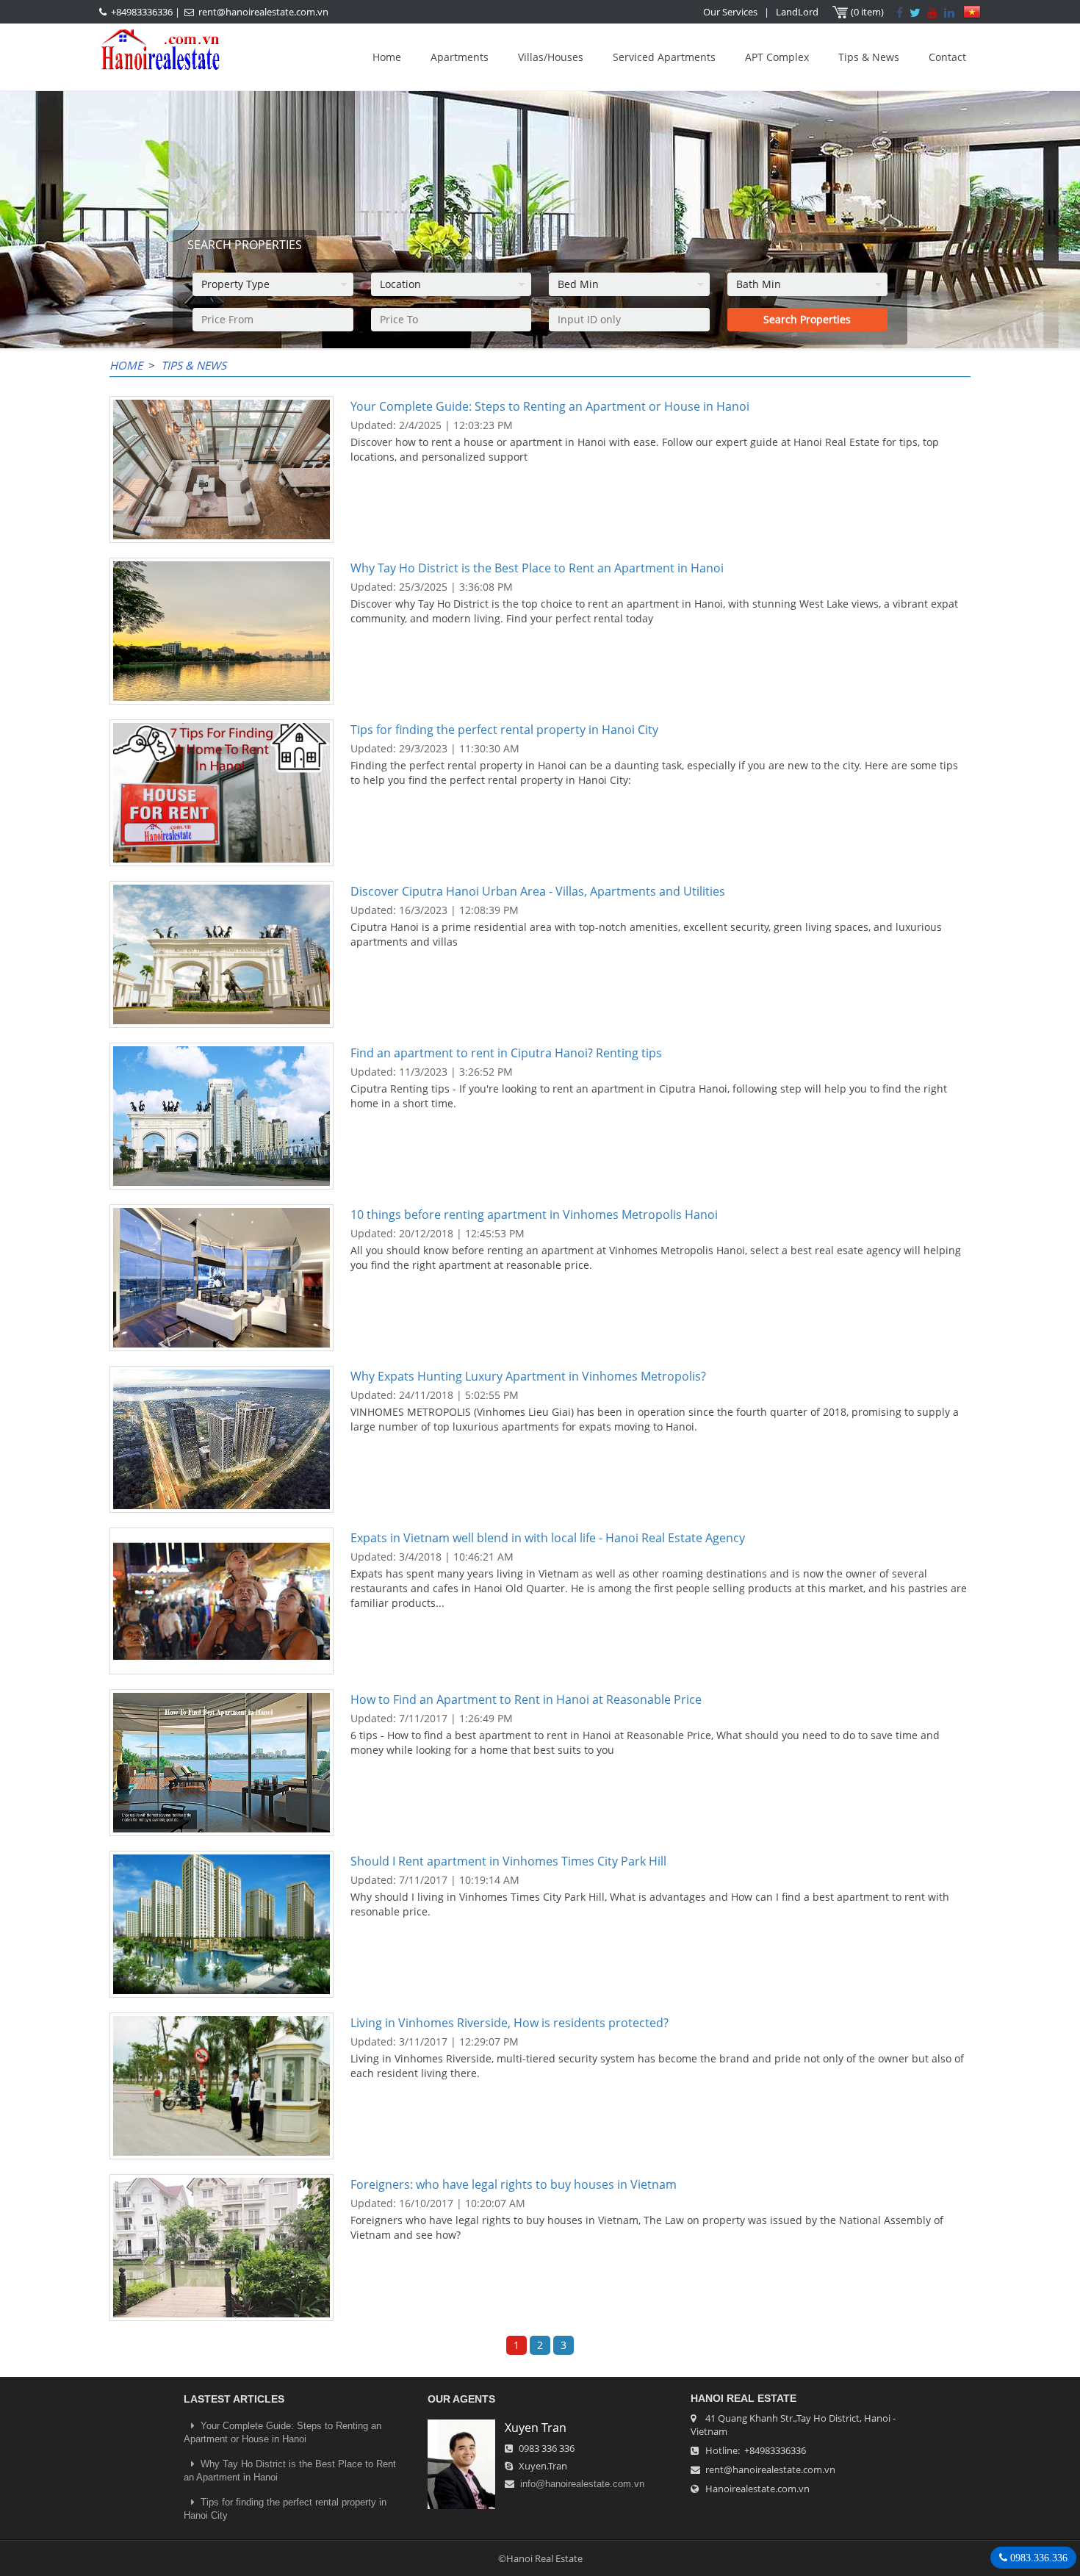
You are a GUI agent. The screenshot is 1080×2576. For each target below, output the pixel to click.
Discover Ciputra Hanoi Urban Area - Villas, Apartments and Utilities (538, 891)
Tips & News (869, 57)
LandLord (797, 12)
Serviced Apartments (664, 57)
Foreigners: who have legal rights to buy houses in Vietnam (514, 2184)
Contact (947, 57)
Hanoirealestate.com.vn (757, 2489)
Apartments (460, 57)
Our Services (730, 12)
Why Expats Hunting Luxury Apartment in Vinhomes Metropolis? (528, 1376)
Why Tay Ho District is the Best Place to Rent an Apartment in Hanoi (537, 568)
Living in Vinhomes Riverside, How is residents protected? (510, 2023)
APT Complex (777, 57)
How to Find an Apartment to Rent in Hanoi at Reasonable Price (526, 1699)
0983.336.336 (1037, 2558)
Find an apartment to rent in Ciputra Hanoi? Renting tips (506, 1053)
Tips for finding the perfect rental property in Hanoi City (504, 730)
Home (387, 57)
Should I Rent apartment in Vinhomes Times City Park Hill (508, 1861)
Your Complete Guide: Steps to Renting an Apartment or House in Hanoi (550, 406)
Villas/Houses (551, 57)
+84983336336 (142, 12)
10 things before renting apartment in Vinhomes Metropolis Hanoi (534, 1215)
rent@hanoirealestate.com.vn (263, 12)
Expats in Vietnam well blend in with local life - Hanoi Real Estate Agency (548, 1538)
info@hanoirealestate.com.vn (582, 2484)
